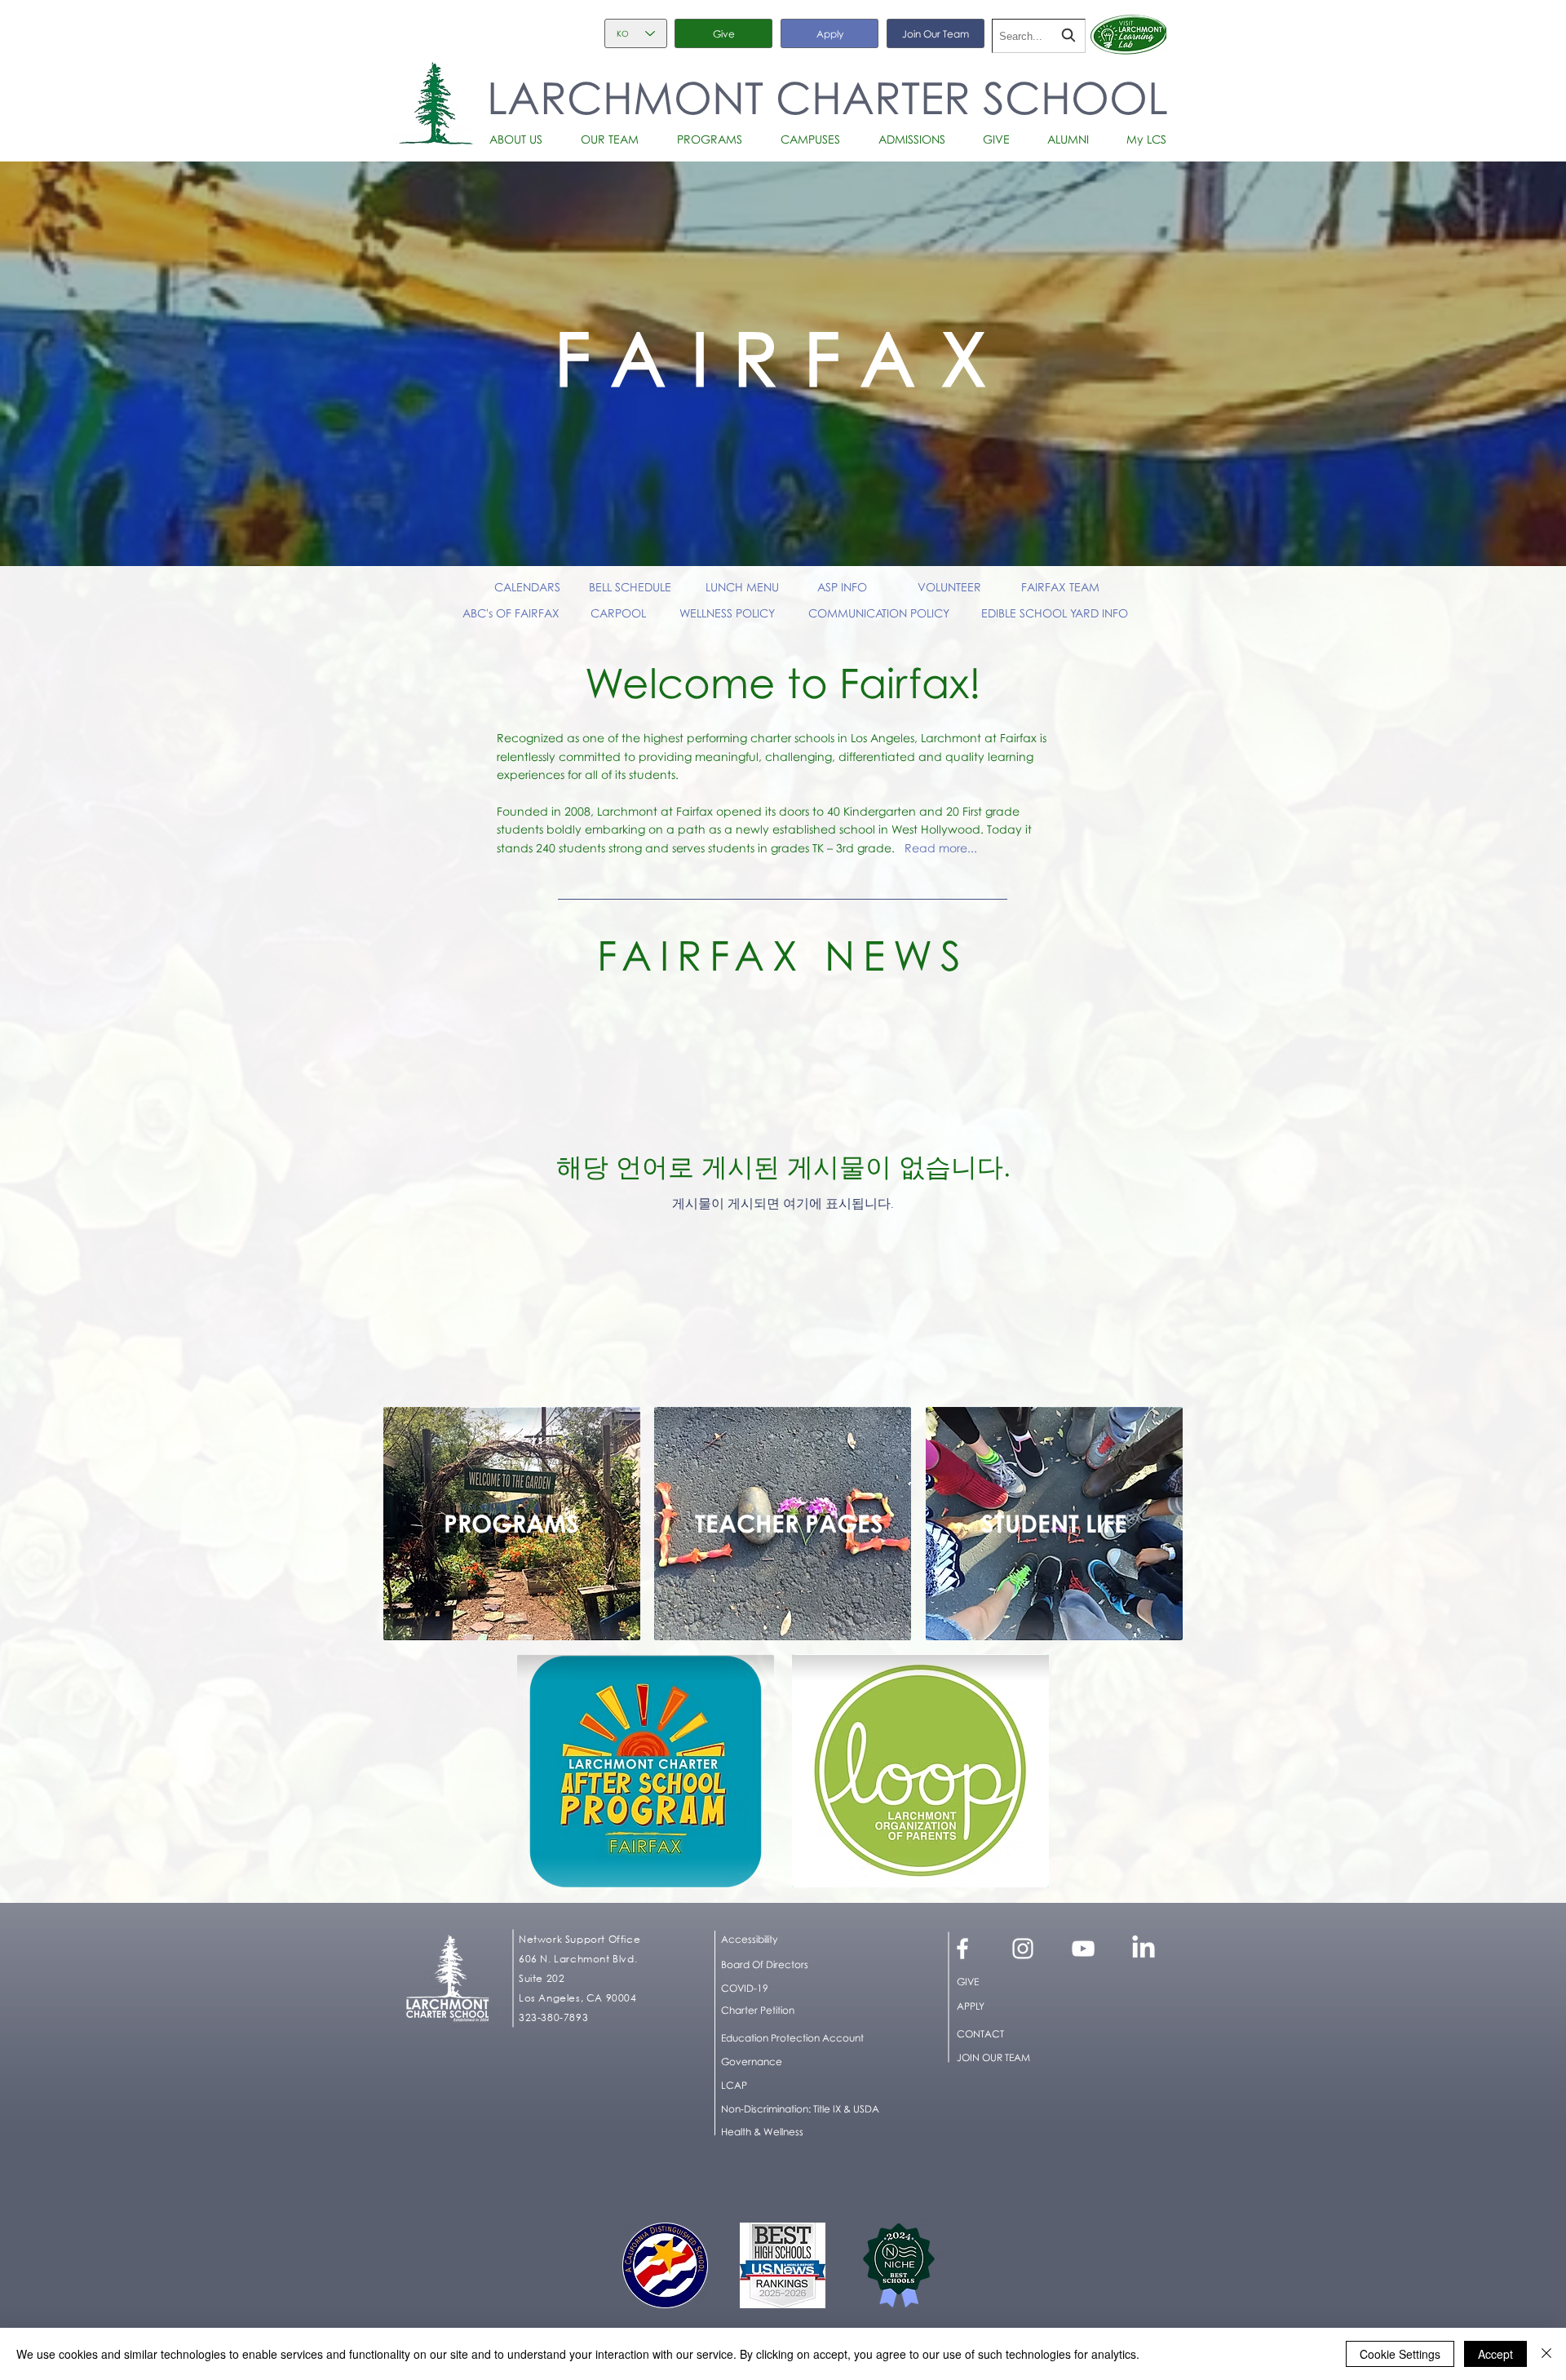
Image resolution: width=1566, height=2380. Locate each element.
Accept (1495, 2354)
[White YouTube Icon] (1083, 1949)
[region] (512, 1524)
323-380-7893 (553, 2017)
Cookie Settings (1400, 2354)
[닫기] (1546, 2354)
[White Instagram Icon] (1023, 1949)
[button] (522, 139)
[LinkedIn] (1144, 1949)
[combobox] (1039, 36)
